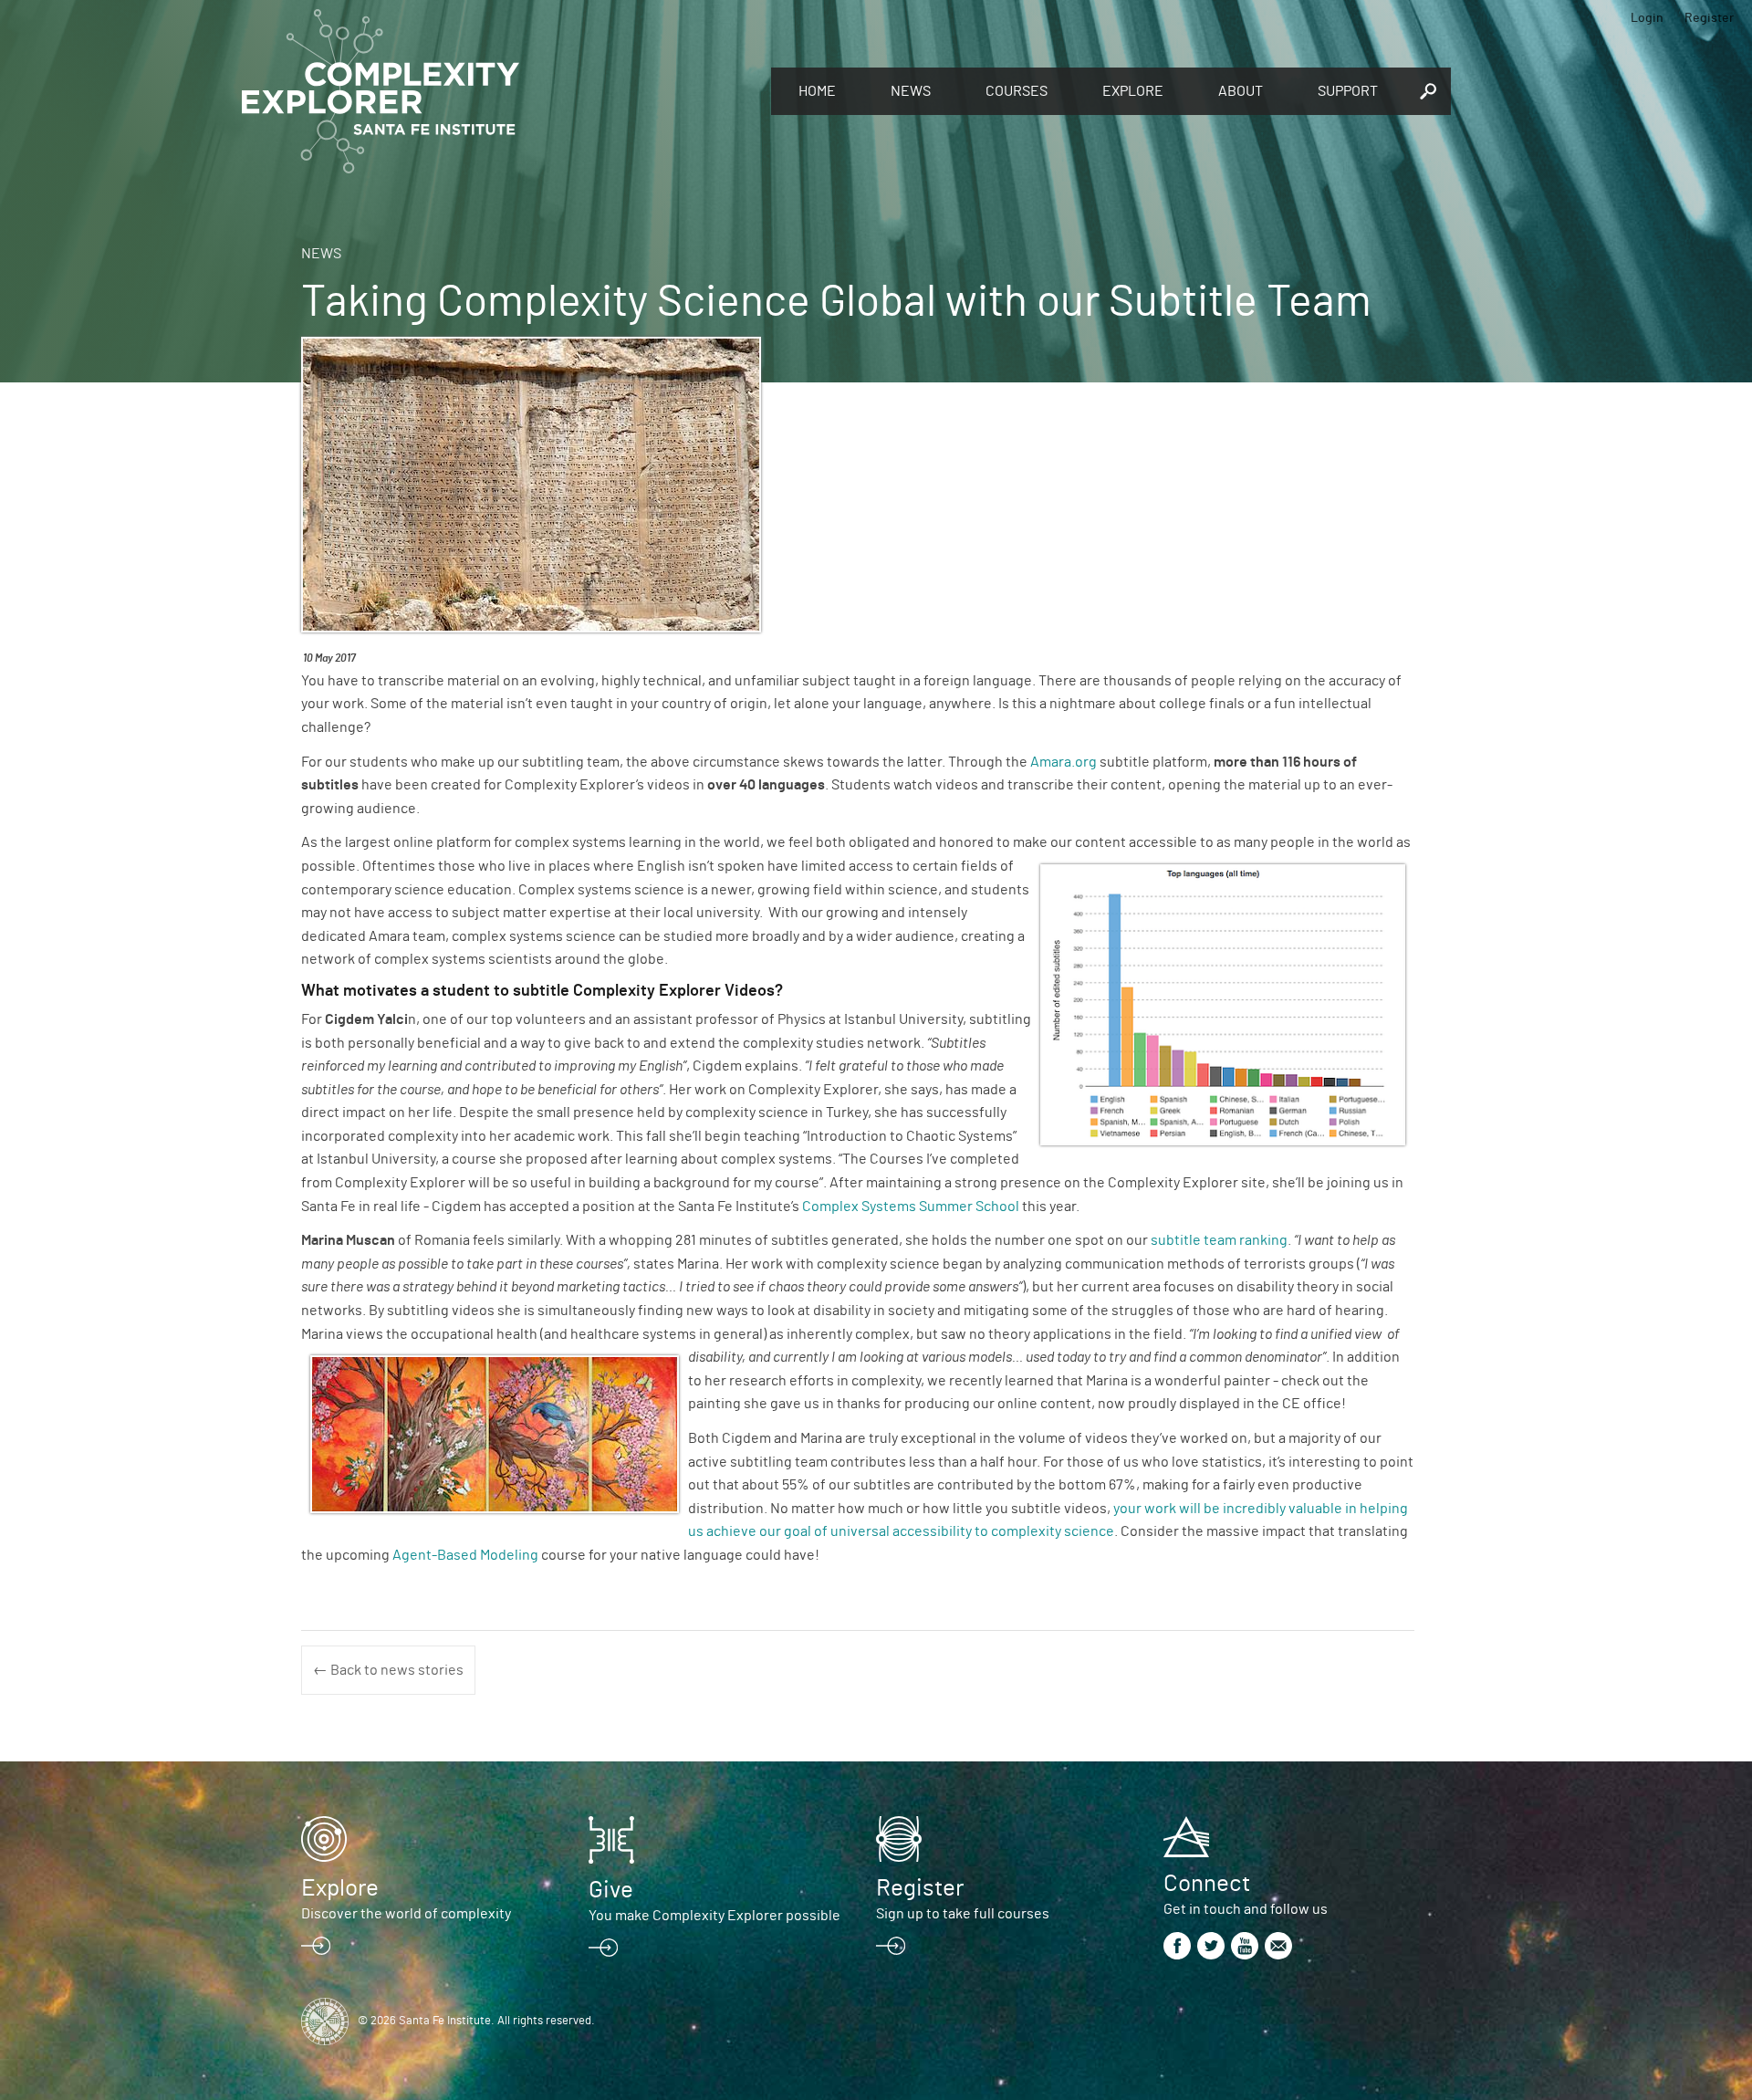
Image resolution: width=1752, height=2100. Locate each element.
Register (1709, 18)
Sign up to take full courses (963, 1914)
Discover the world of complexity (406, 1914)
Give (611, 1890)
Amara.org (1064, 762)
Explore (1133, 91)
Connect (1207, 1884)
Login (1647, 18)
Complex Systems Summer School (911, 1207)
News (911, 91)
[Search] (1428, 91)
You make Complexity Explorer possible (714, 1916)
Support (1348, 91)
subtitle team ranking (1219, 1240)
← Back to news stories (388, 1670)
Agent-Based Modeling (465, 1555)
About (1241, 91)
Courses (1017, 91)
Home (817, 91)
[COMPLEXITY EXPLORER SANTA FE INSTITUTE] (497, 91)
